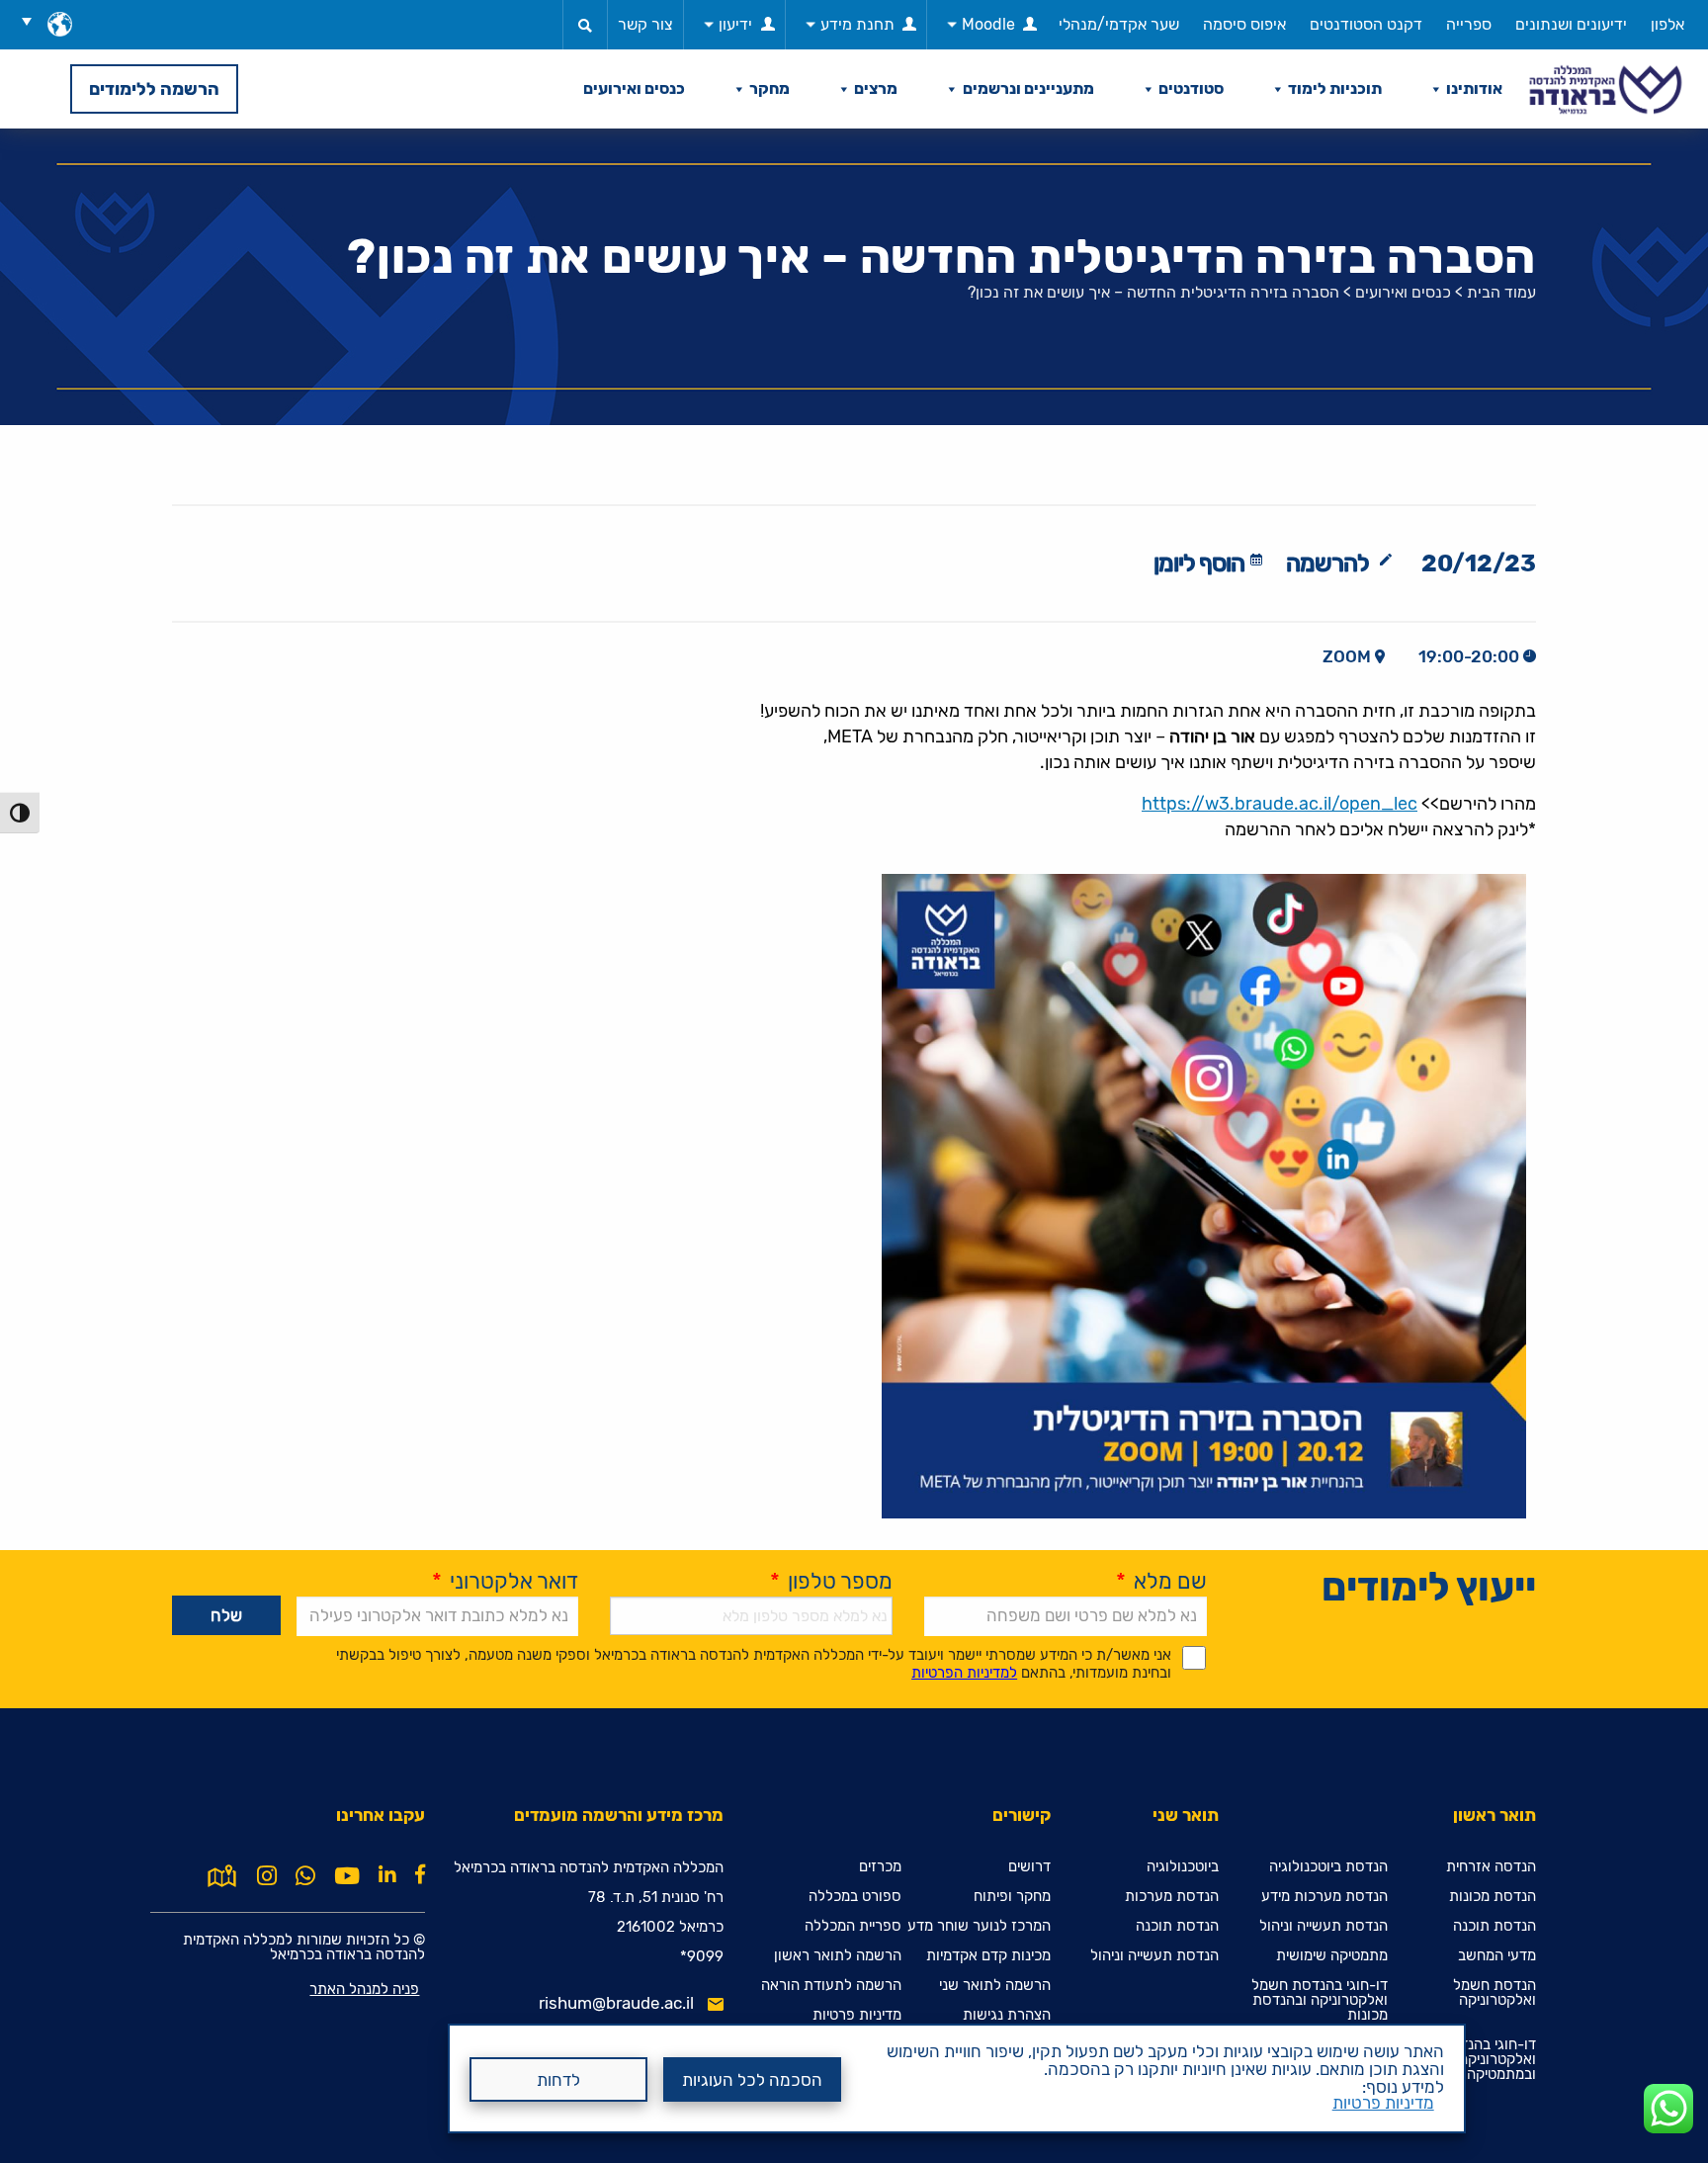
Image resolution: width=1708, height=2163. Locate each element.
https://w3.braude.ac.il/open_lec (1280, 804)
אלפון (1667, 24)
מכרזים (880, 1867)
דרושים (1029, 1867)
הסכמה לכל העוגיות (752, 2080)
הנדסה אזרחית (1491, 1867)
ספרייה (1469, 24)
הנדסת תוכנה (1494, 1926)
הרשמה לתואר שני (995, 1986)
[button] (34, 21)
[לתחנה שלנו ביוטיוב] (347, 1876)
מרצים (876, 88)
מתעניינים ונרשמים (1028, 88)
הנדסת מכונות (1493, 1897)
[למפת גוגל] (222, 1874)
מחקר (769, 88)
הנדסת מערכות (1172, 1897)
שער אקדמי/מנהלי (1119, 24)
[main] (854, 1146)
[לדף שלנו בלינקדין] (387, 1874)
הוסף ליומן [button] (1199, 563)
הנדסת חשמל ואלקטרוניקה (1494, 1993)
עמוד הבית (1501, 292)
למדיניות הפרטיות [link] (964, 1673)
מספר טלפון (831, 1581)
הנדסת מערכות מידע (1324, 1897)
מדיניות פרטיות (1383, 2103)
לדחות (558, 2080)
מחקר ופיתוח (1012, 1897)
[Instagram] (267, 1876)
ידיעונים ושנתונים (1571, 24)
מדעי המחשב (1497, 1956)
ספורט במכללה (855, 1897)
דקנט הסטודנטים (1366, 24)
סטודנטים (1191, 88)
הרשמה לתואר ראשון (838, 1956)
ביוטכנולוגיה (1183, 1867)
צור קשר (645, 24)
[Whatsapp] (305, 1876)
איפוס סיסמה (1244, 24)
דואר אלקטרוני (505, 1581)
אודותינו (1474, 88)
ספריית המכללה (853, 1926)
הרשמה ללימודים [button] (154, 89)
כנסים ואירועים (634, 88)
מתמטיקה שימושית (1332, 1956)
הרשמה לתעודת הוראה (831, 1986)
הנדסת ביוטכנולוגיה (1328, 1867)
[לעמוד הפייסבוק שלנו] (420, 1874)
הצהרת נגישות (1007, 2015)
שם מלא (1161, 1581)
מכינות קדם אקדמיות (988, 1956)
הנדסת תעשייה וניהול (1324, 1926)
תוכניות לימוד (1335, 88)
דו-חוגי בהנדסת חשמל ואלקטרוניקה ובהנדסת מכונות (1320, 2000)
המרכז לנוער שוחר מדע (979, 1926)
